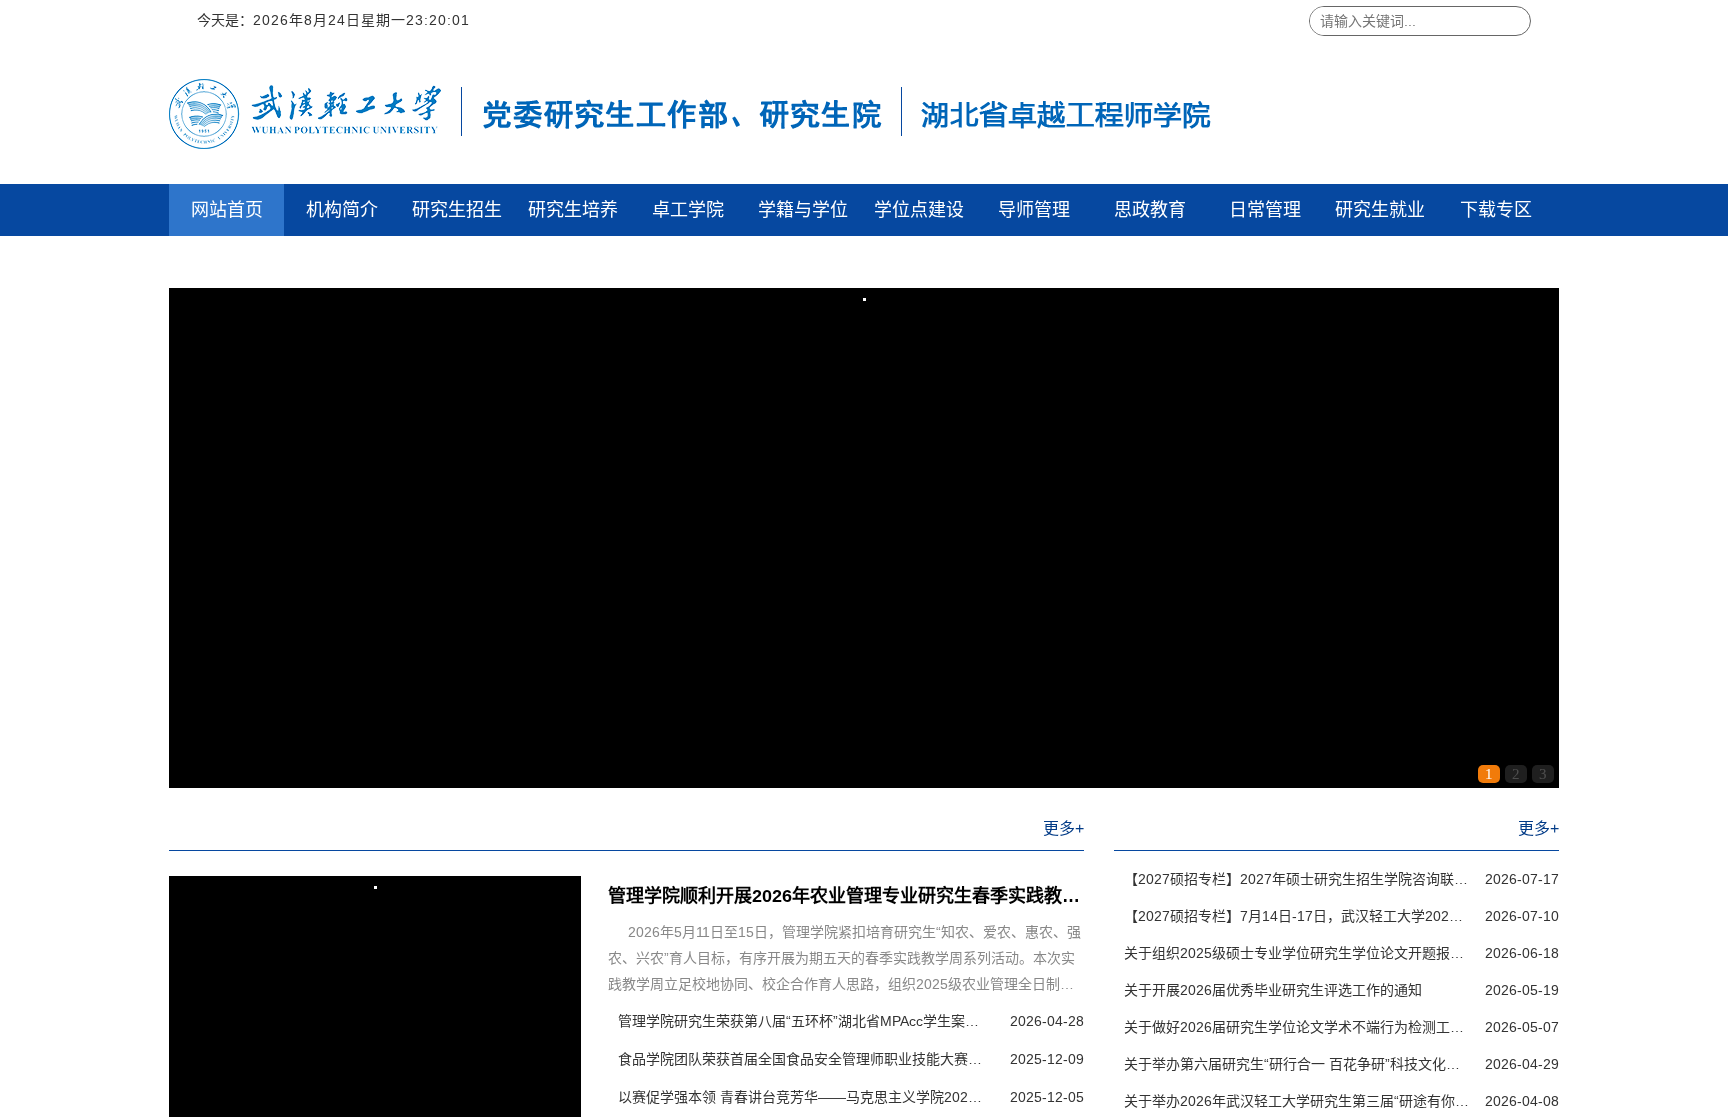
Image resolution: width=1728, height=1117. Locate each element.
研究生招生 (457, 210)
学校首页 (227, 262)
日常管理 (1265, 210)
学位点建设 (919, 210)
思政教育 (1150, 210)
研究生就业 (1380, 210)
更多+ (1063, 828)
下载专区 (1496, 210)
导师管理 (1034, 210)
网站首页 (227, 210)
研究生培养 (573, 210)
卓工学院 (688, 210)
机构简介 (342, 210)
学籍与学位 (803, 210)
